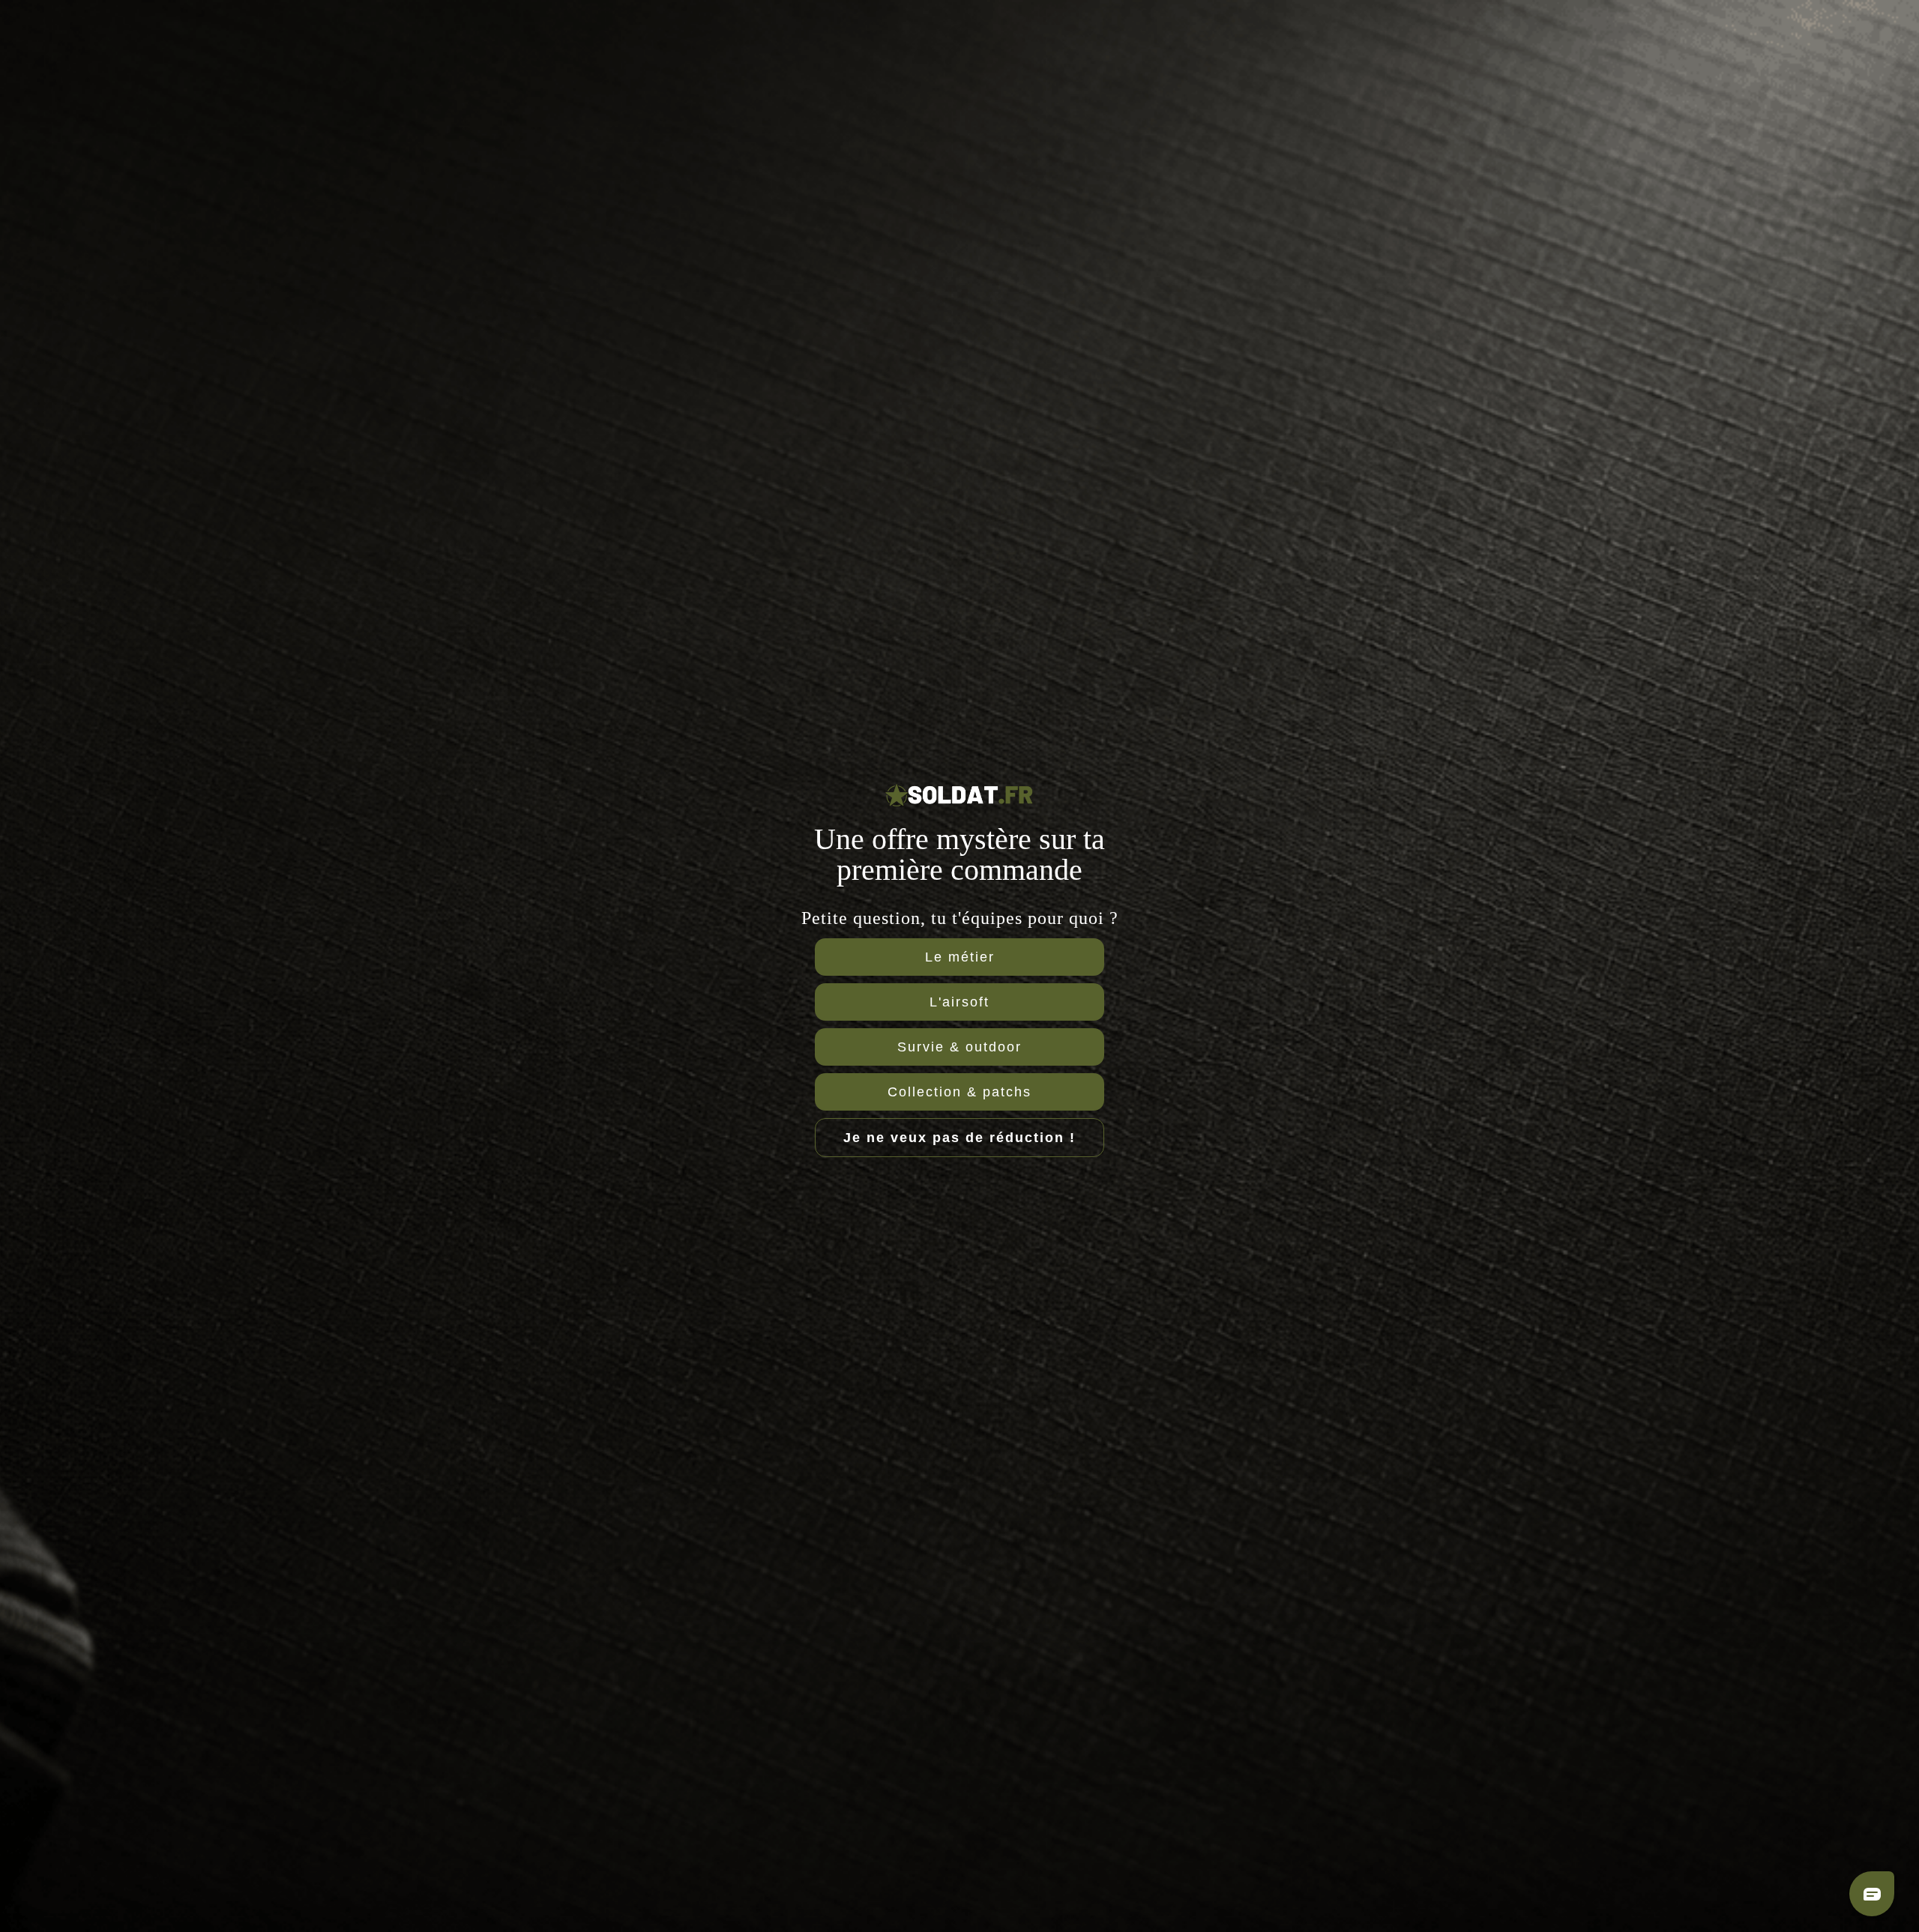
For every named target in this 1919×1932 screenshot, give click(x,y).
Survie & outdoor (959, 1047)
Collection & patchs (959, 1092)
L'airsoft (959, 1002)
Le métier (960, 957)
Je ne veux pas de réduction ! (959, 1138)
